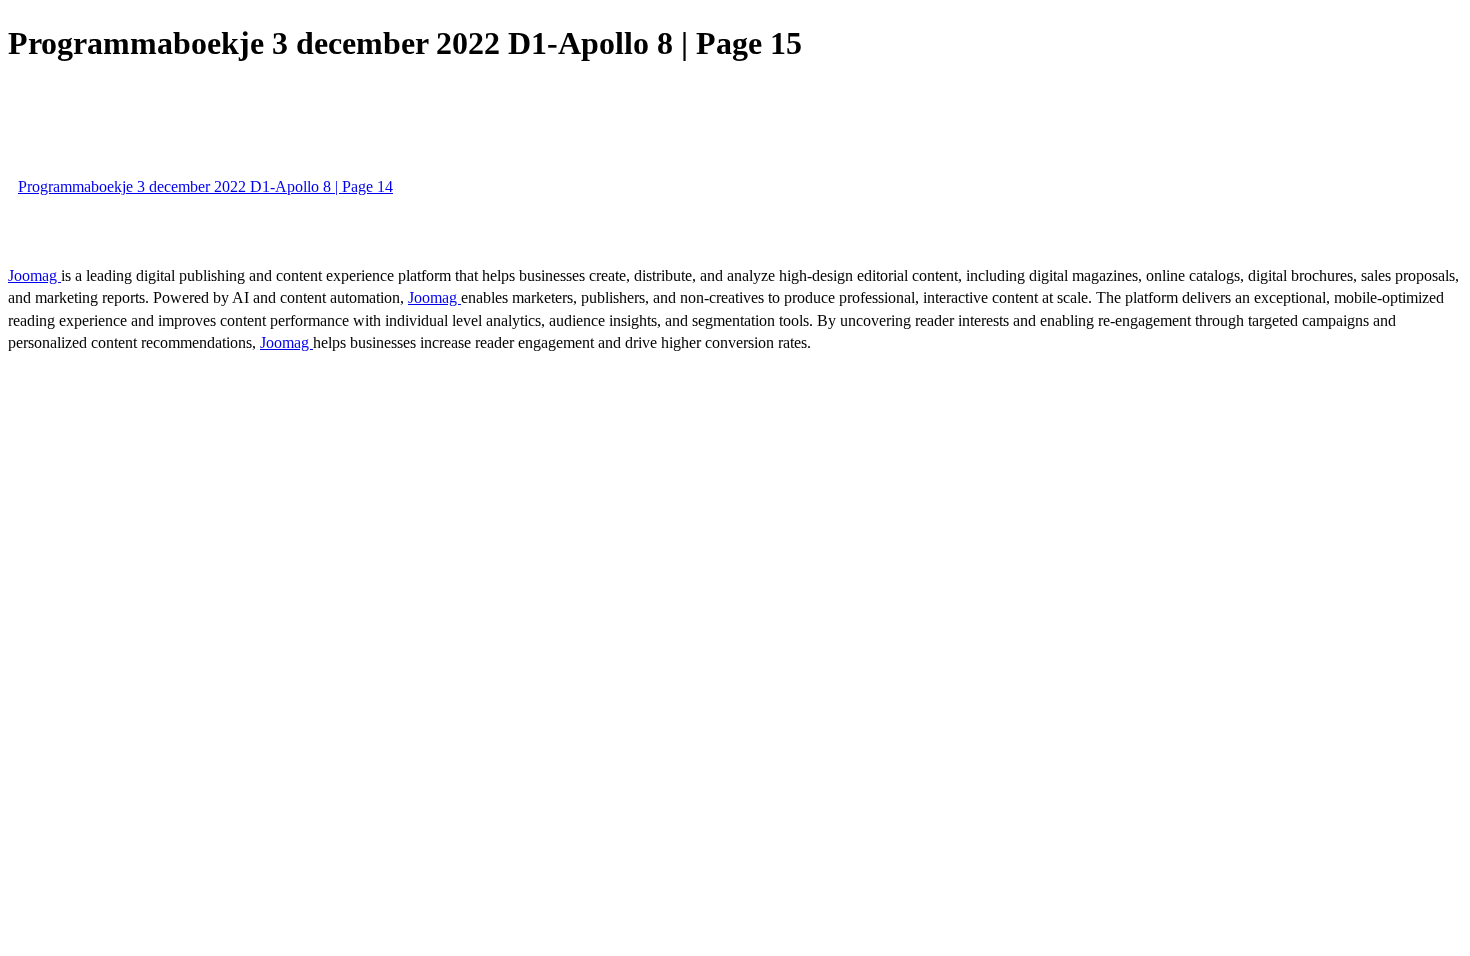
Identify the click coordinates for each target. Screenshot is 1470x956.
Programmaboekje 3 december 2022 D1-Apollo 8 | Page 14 (205, 186)
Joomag (34, 275)
